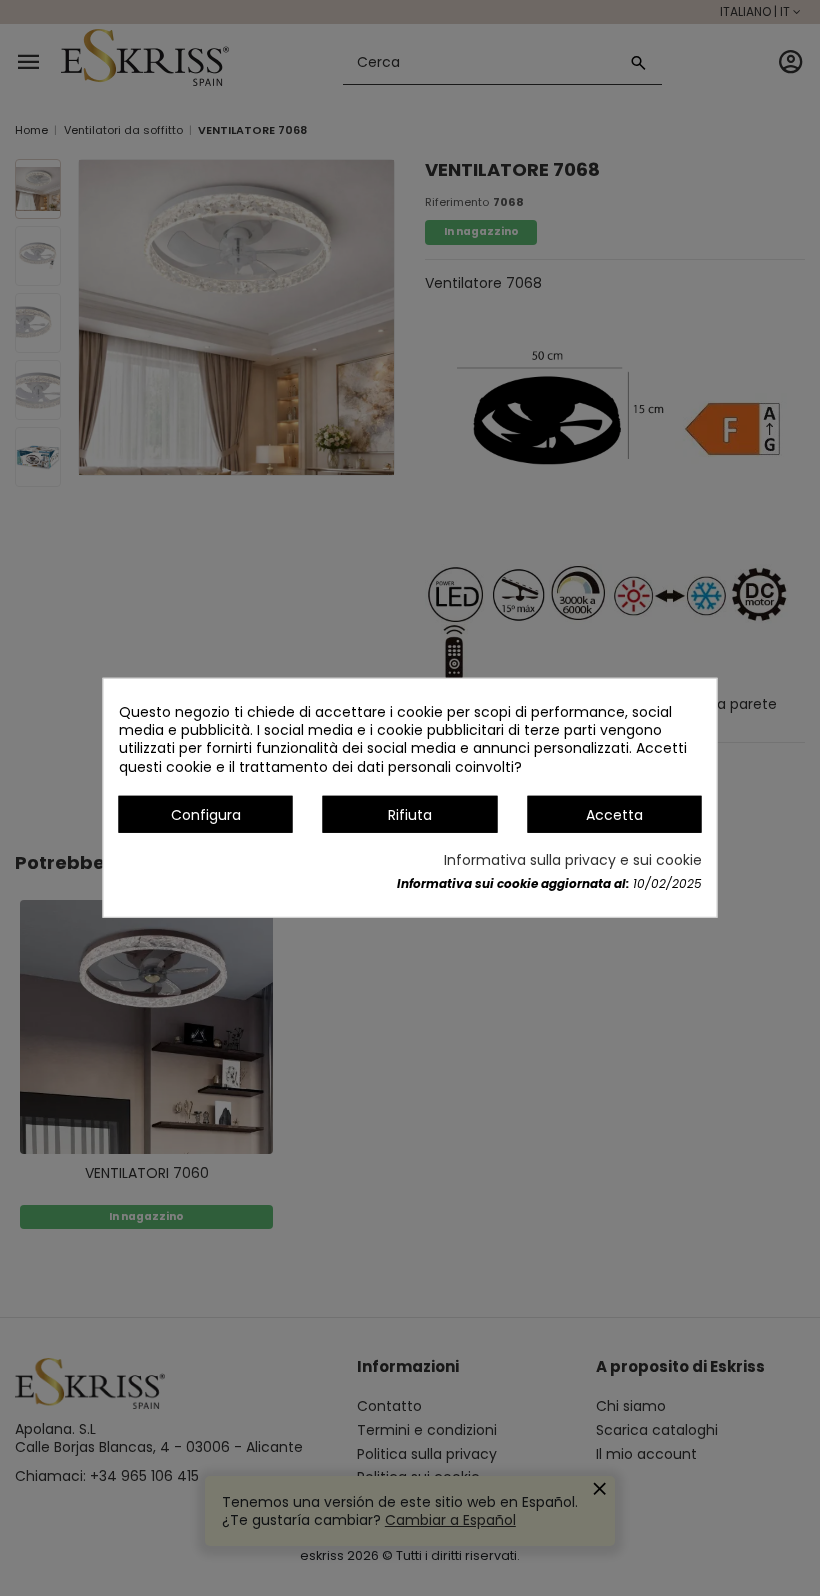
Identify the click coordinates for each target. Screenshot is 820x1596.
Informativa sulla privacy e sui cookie (573, 860)
